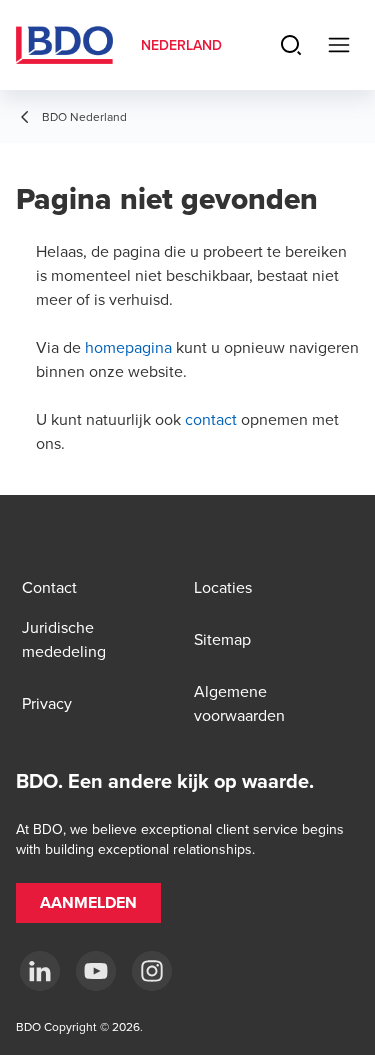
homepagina (128, 347)
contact (211, 419)
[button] (88, 903)
